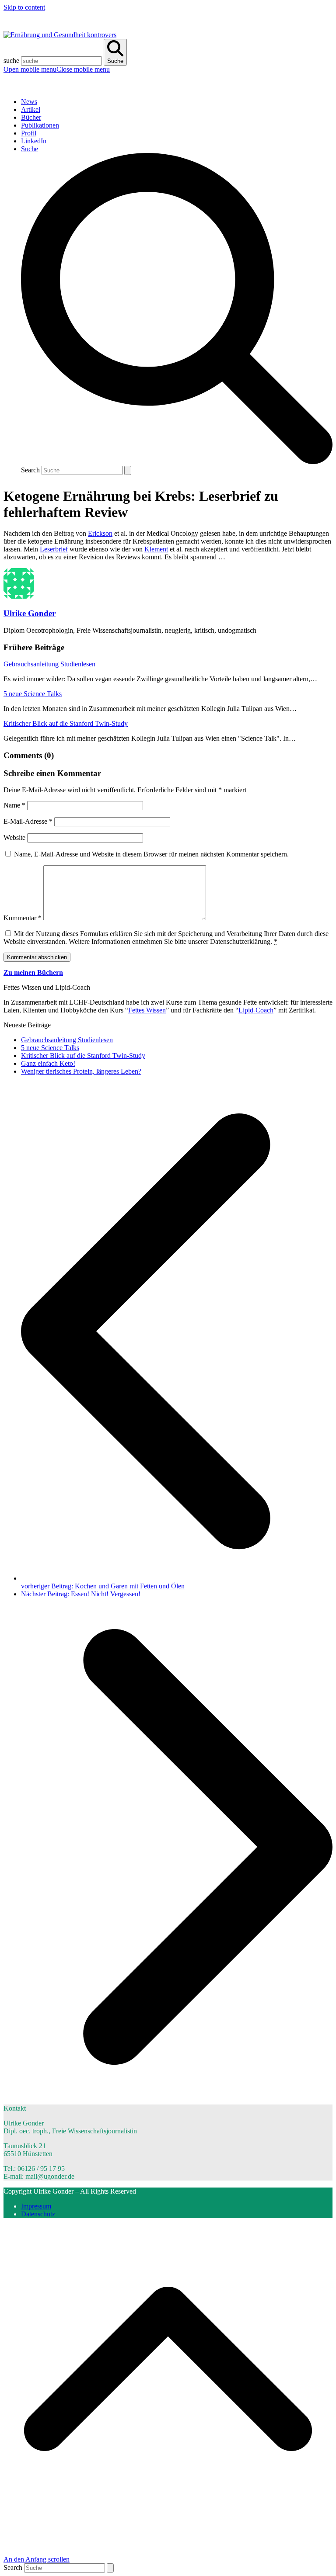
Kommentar (23, 918)
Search (30, 470)
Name (14, 805)
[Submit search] (128, 470)
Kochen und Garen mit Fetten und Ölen (103, 1586)
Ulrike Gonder (30, 613)
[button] (57, 69)
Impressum (36, 2206)
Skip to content (24, 7)
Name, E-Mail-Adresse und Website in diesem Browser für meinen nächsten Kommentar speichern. (151, 854)
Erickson (100, 533)
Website (14, 837)
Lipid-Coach (256, 1010)
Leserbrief (54, 549)
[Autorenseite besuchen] (19, 596)
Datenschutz (38, 2214)
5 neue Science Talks (33, 694)
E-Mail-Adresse (28, 821)
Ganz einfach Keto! (48, 1063)
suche (11, 61)
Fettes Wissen (147, 1010)
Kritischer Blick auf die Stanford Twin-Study (66, 723)
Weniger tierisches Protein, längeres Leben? (81, 1071)
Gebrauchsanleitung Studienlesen (49, 664)
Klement (156, 549)
